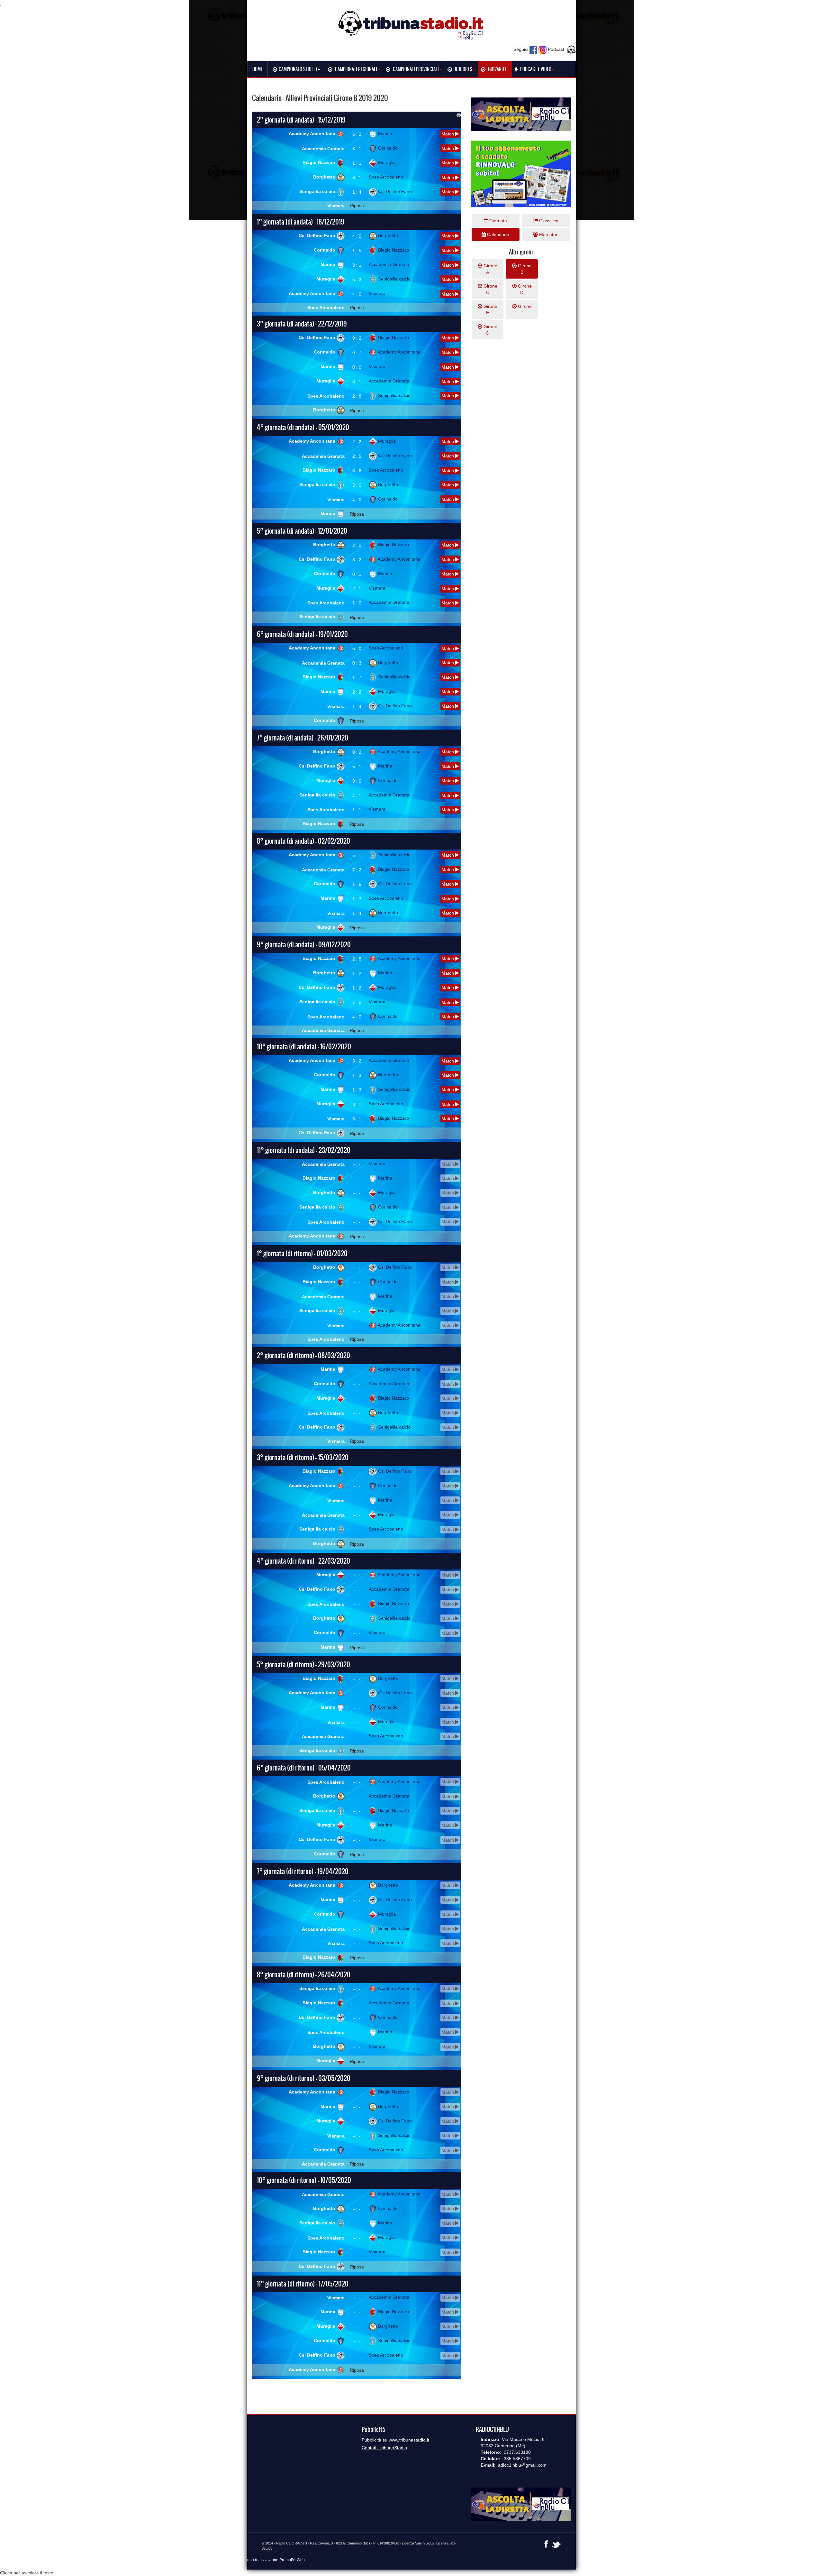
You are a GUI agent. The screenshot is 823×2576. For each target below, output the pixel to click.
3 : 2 (357, 560)
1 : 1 (357, 163)
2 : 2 (357, 442)
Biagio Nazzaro (320, 162)
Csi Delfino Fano (394, 191)
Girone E (490, 309)
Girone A (490, 269)
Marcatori (548, 235)
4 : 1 (357, 796)
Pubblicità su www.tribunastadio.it (395, 2440)
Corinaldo (387, 148)
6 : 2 (357, 134)
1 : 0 (357, 603)
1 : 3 (357, 899)
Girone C (490, 289)
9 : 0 (357, 781)
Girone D (524, 289)
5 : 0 (357, 485)
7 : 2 (357, 870)
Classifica (548, 221)
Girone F (524, 309)
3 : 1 (357, 149)
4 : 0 (357, 236)
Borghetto (325, 177)
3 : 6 (357, 471)
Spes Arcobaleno (386, 177)
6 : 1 (357, 1119)
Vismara (336, 206)
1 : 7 (357, 677)
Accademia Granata (323, 149)
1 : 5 (357, 251)
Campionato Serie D (298, 69)
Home (258, 69)
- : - (357, 1164)
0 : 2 (357, 752)
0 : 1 (357, 574)
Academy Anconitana (313, 133)
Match (448, 134)
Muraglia (386, 162)
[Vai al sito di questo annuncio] (71, 165)
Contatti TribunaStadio (384, 2448)
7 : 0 (357, 1002)
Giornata (497, 221)
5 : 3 (357, 280)
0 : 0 (357, 367)
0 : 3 (357, 663)
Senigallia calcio (318, 191)
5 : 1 (357, 767)
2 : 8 (357, 396)
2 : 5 (357, 456)
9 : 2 (357, 338)
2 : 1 (357, 589)
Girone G (490, 330)
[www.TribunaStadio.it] (411, 25)
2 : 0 (357, 545)
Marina (384, 133)
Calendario (497, 235)
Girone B (524, 269)
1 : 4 (357, 192)
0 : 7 (357, 353)
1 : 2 (357, 973)
